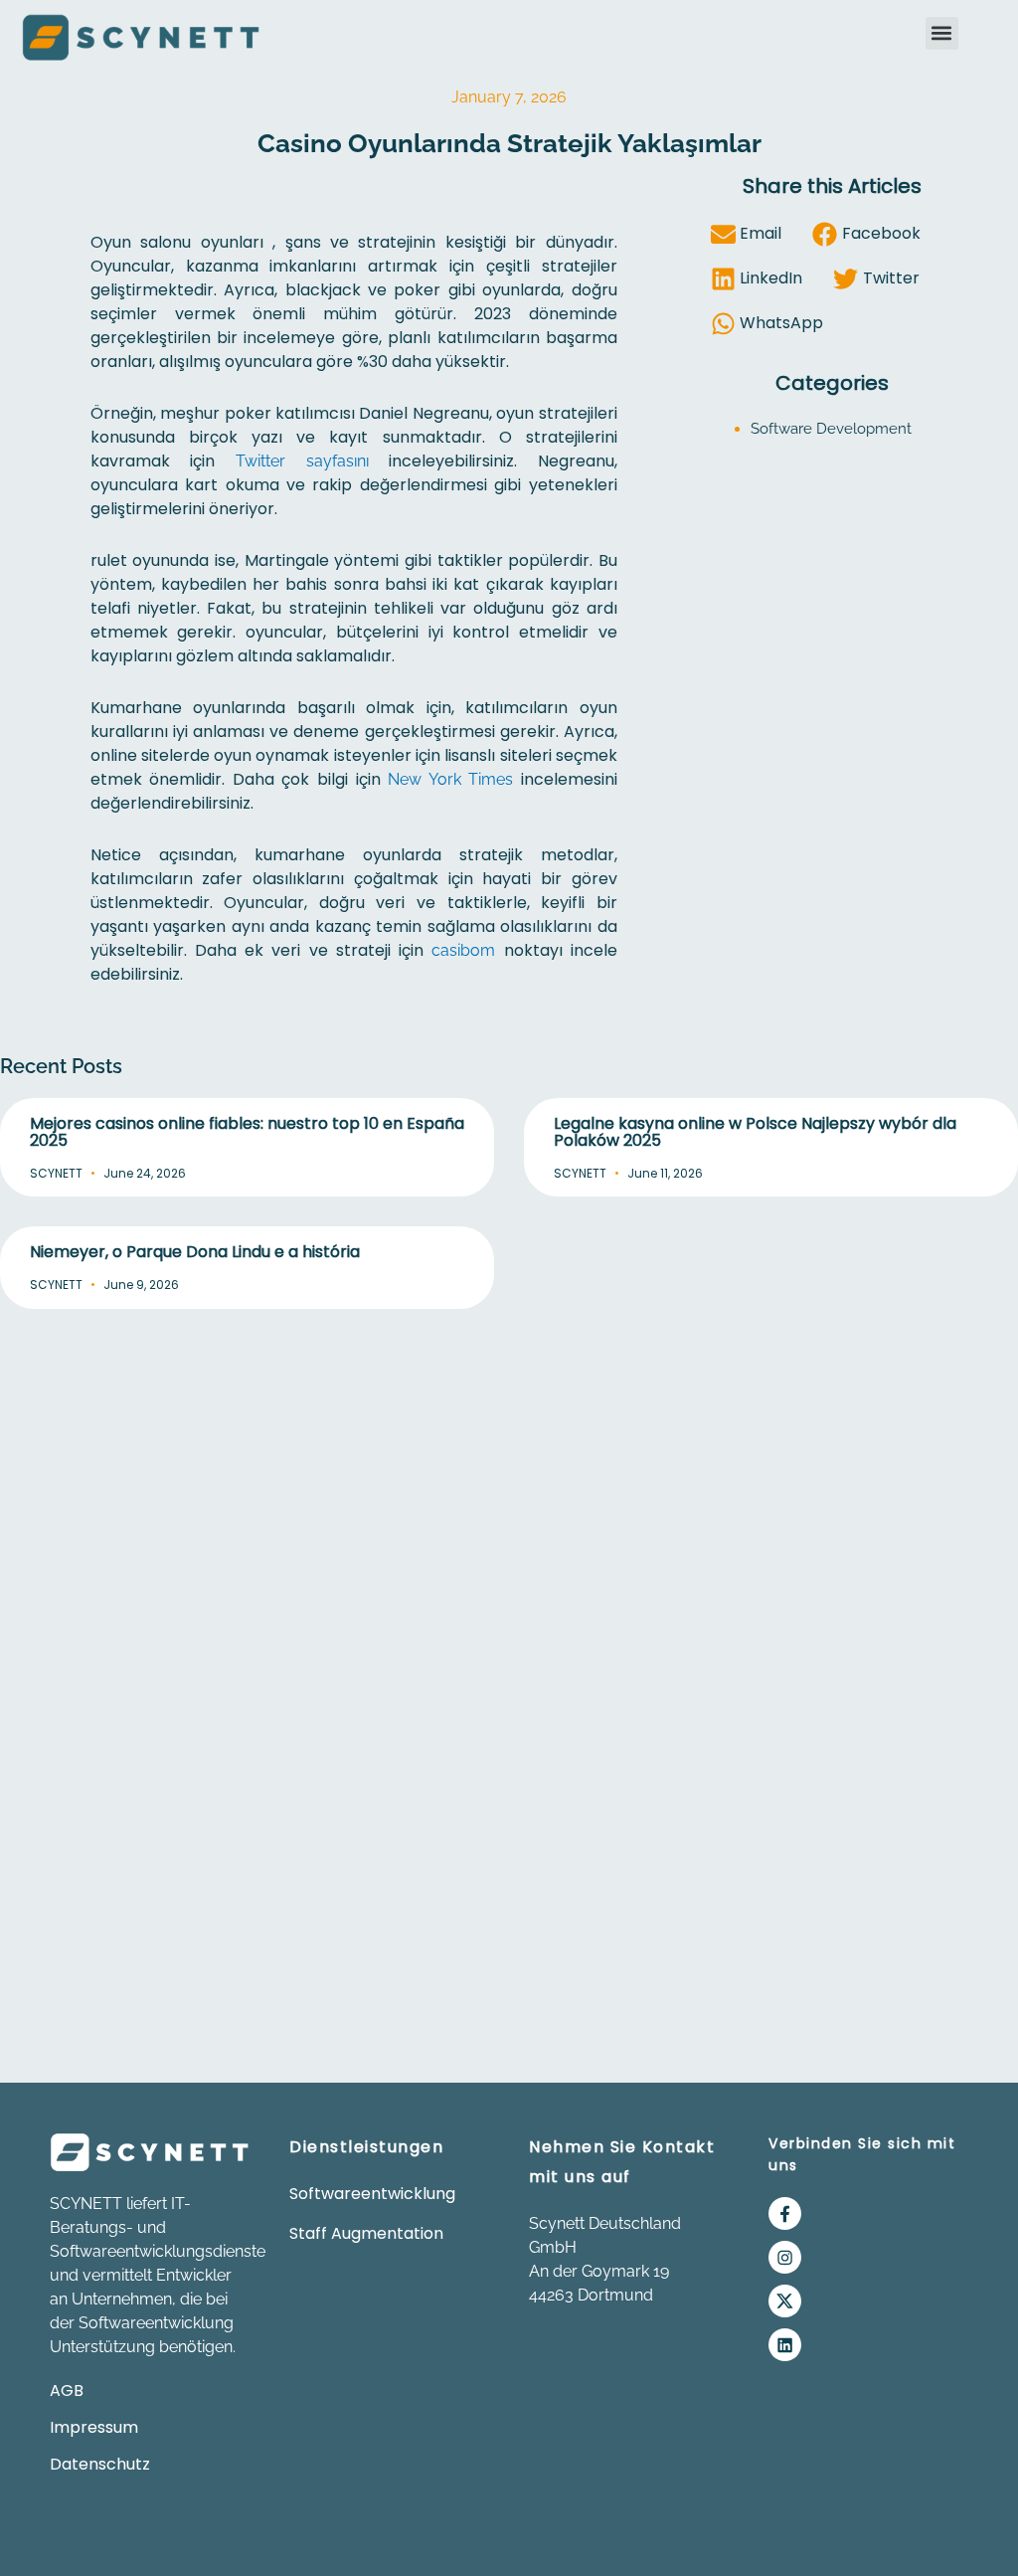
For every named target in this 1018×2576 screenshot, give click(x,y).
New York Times (450, 779)
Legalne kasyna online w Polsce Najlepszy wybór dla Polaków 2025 (755, 1132)
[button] (942, 33)
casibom (463, 950)
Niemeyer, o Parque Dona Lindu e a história (195, 1252)
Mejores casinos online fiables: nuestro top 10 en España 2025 (247, 1132)
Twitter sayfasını (302, 461)
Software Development (831, 429)
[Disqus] (509, 1577)
